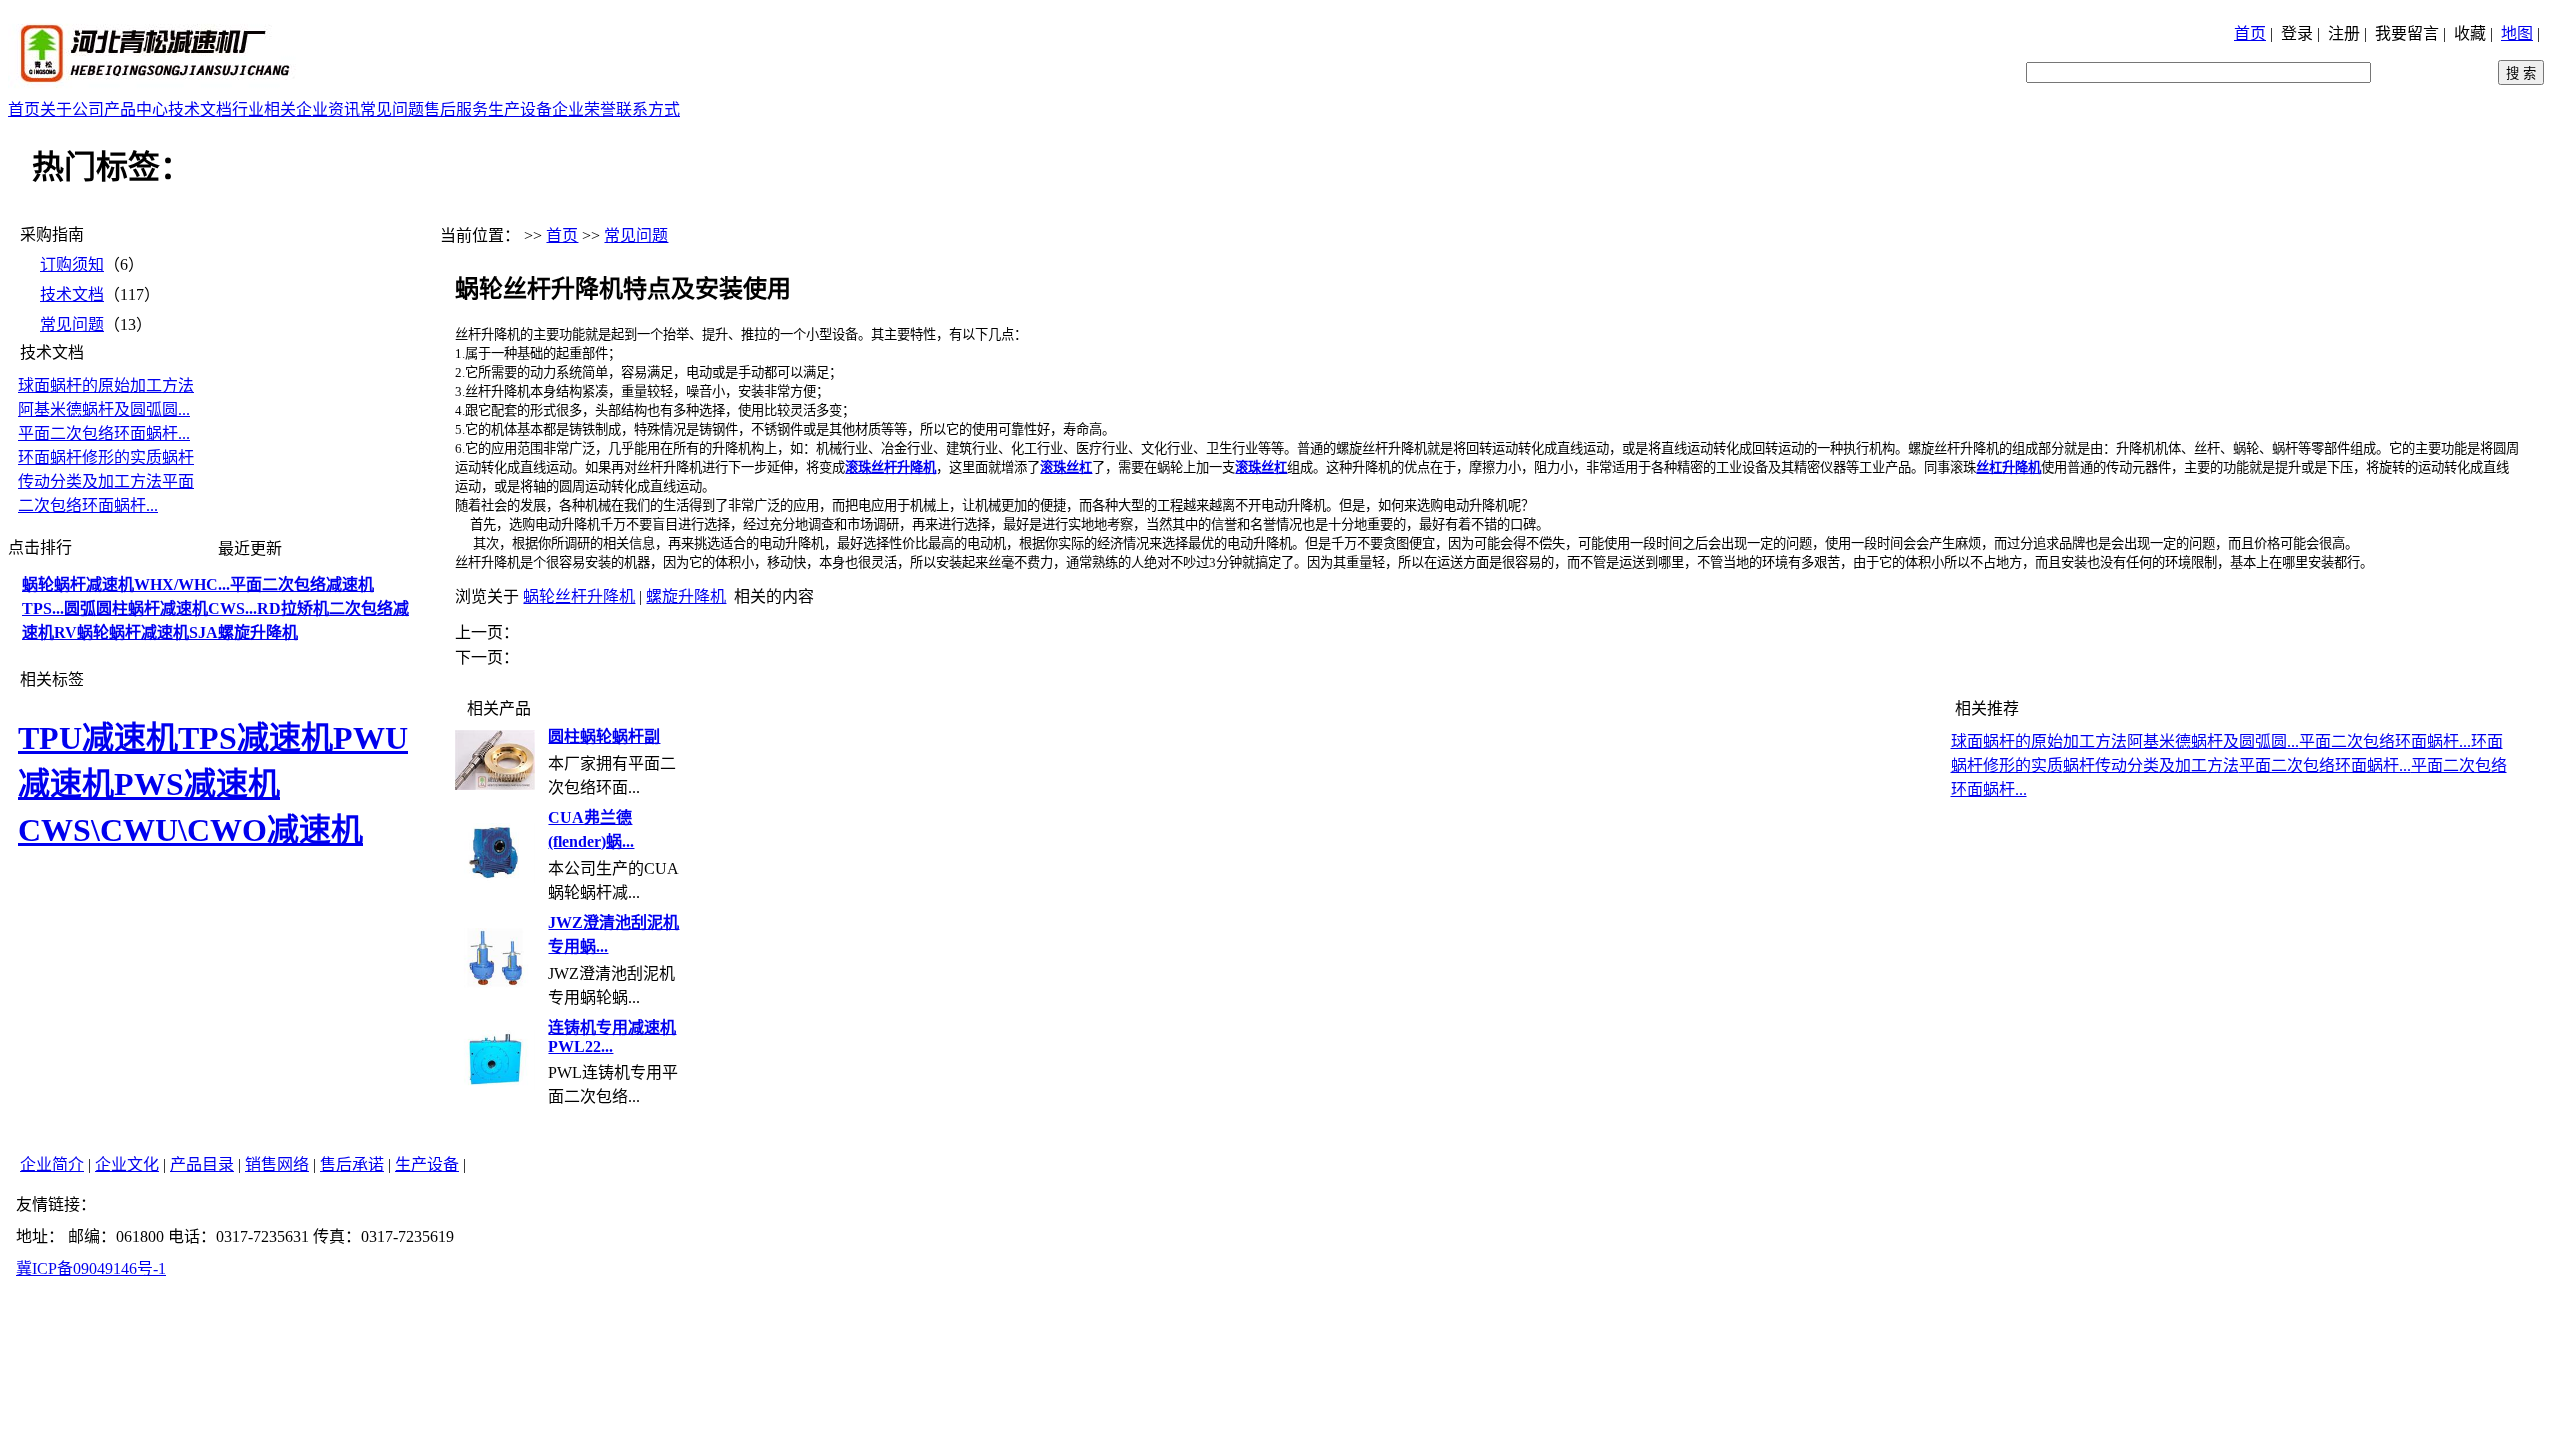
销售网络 (277, 1164)
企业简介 (52, 1164)
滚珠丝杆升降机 (890, 467)
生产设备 (520, 109)
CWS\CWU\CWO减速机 (190, 830)
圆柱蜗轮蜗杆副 (604, 736)
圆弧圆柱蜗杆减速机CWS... (160, 608)
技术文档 (200, 109)
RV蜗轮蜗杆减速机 (121, 632)
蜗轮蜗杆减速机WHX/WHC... (126, 584)
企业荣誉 (584, 109)
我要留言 (2407, 33)
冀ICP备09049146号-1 (91, 1268)
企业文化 (127, 1164)
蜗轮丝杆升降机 (579, 596)
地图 (2517, 33)
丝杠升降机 (2008, 467)
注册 (2344, 33)
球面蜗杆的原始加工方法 (106, 385)
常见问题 (392, 109)
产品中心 (136, 109)
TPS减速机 (255, 738)
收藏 (2470, 33)
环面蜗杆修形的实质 (90, 457)
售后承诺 (352, 1164)
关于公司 (72, 109)
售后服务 (456, 109)
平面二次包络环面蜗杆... (104, 433)
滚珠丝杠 (1066, 467)
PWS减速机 (197, 784)
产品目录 (202, 1164)
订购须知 (72, 264)
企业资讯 (328, 109)
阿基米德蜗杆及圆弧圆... (104, 409)
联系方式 (648, 109)
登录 (2297, 33)
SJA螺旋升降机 (243, 632)
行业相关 (264, 109)
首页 (2250, 33)
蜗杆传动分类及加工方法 (2151, 765)
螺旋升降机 (686, 596)
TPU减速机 (98, 738)
